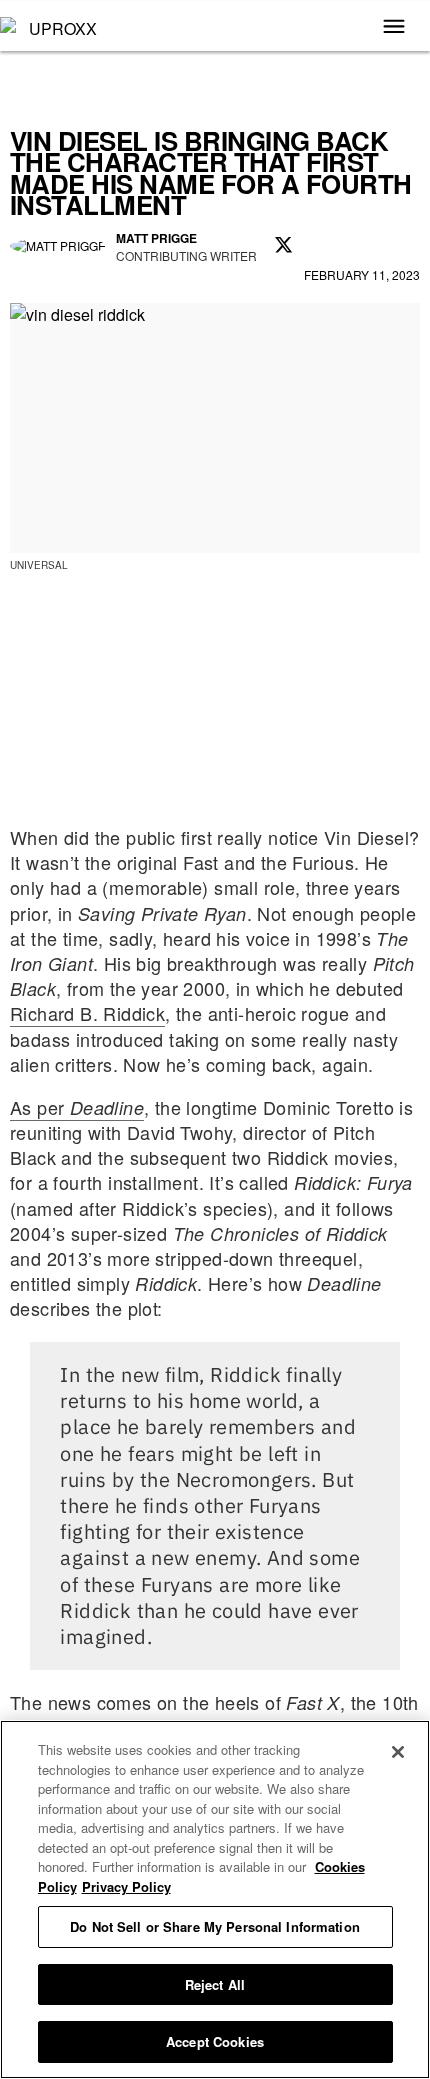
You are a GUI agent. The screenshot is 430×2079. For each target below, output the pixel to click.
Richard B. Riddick (87, 1013)
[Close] (398, 1752)
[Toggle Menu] (394, 28)
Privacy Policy (126, 1886)
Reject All (215, 1984)
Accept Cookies (215, 2041)
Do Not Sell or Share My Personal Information (215, 1926)
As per (77, 1107)
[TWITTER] (284, 246)
